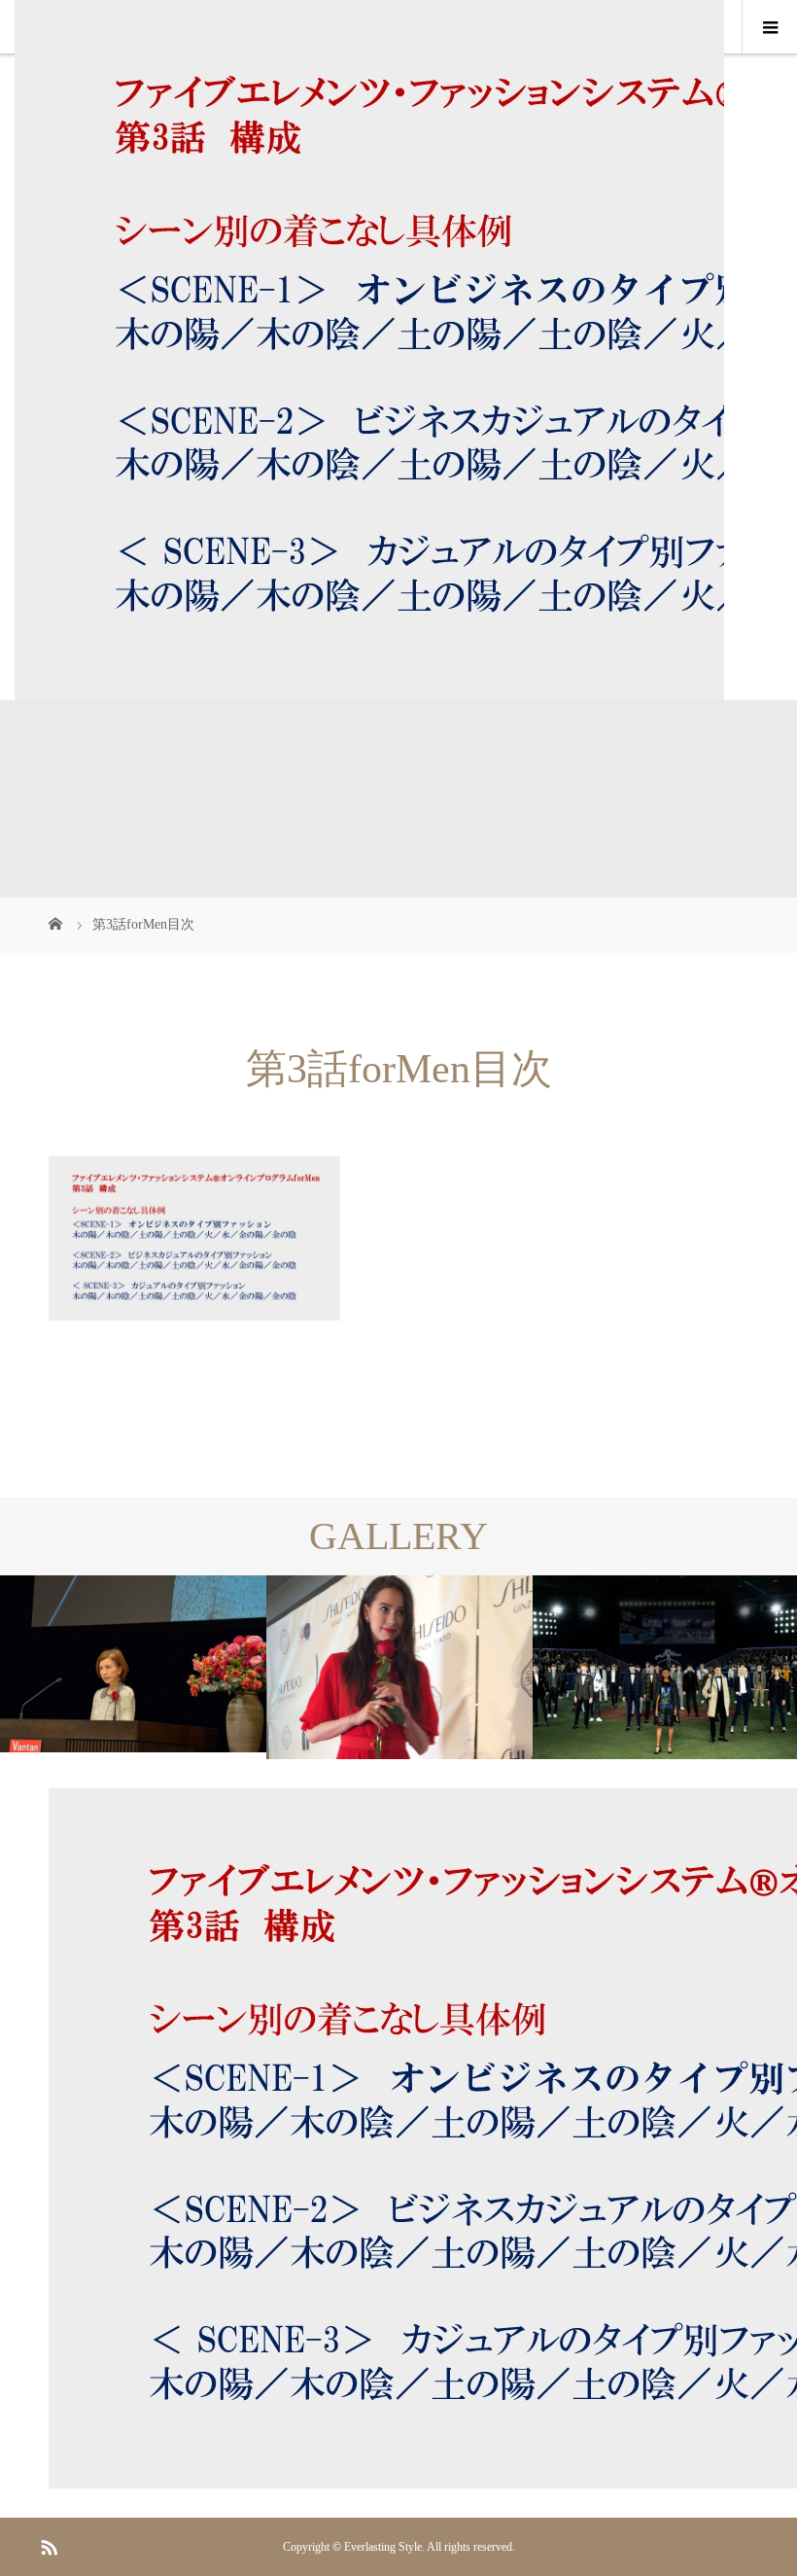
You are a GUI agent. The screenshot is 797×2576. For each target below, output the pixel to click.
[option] (133, 1664)
